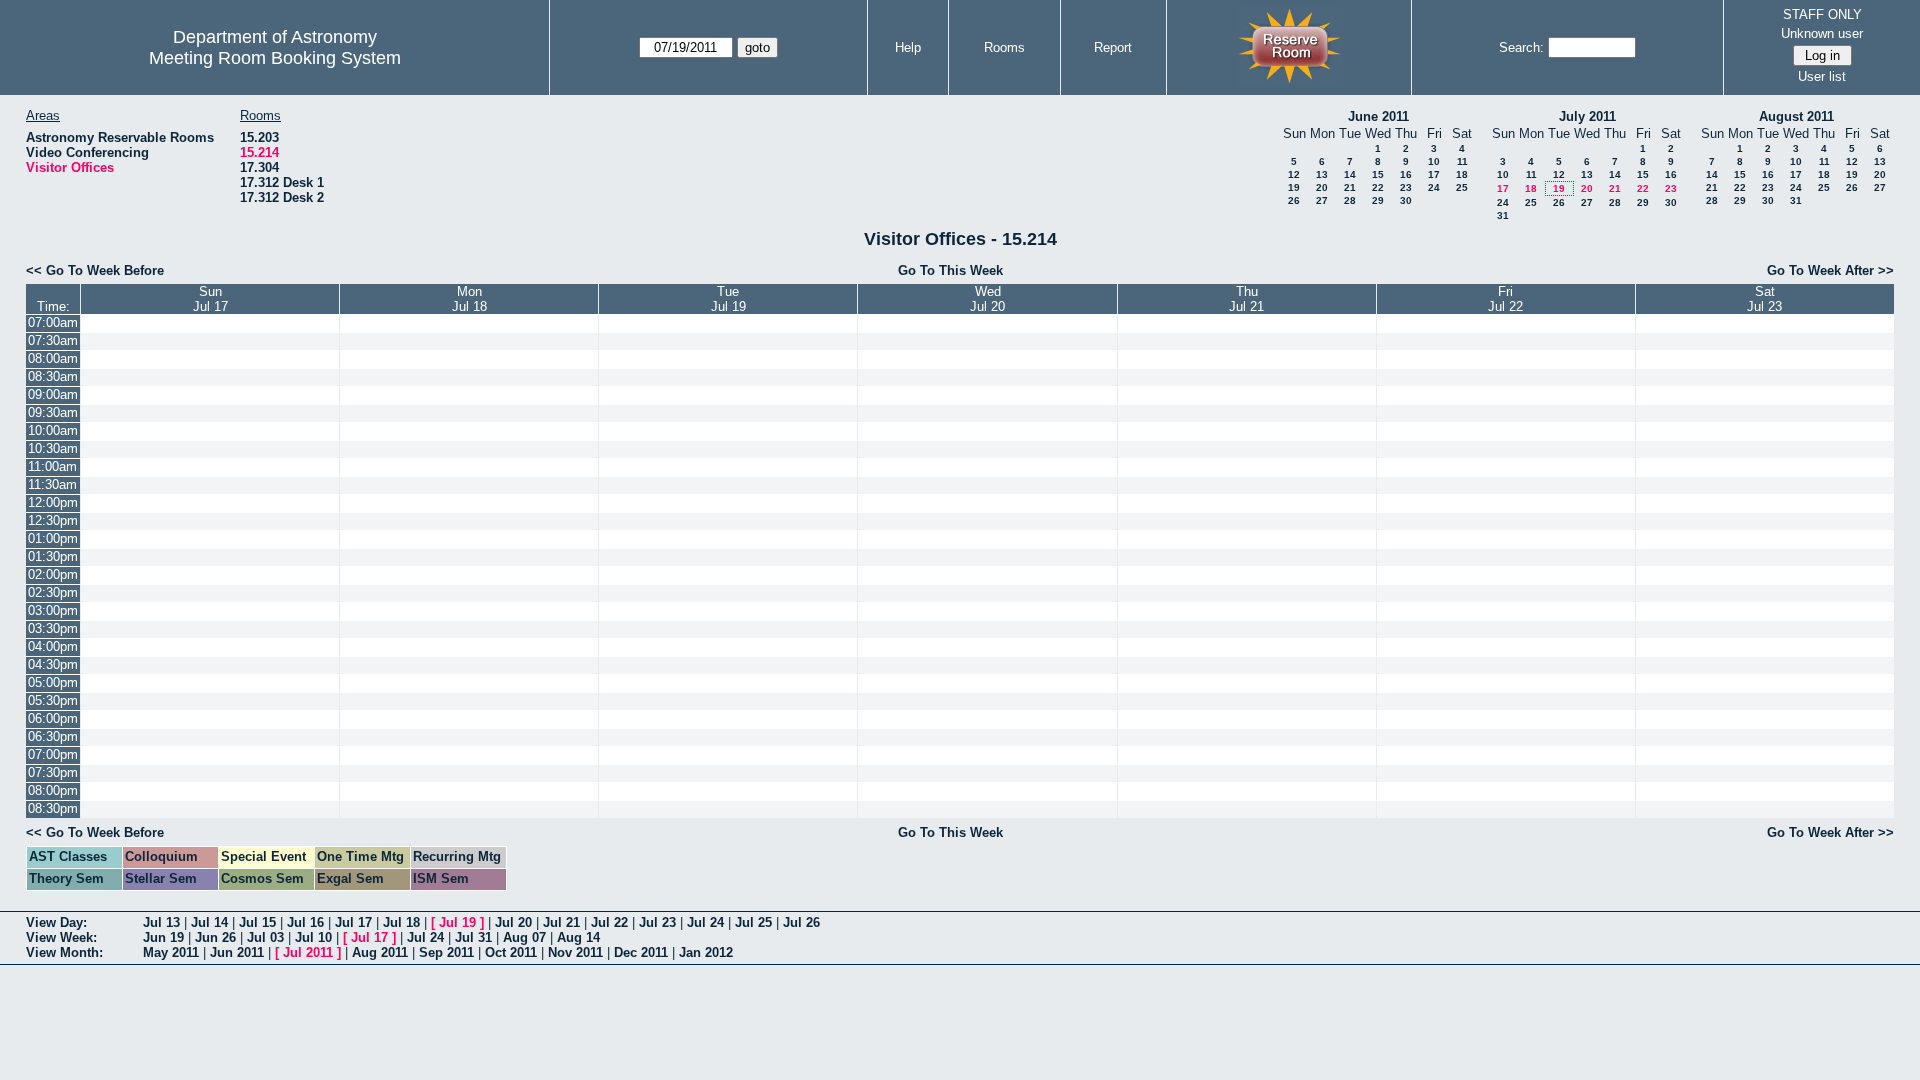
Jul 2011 (308, 952)
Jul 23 (657, 922)
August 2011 (1796, 116)
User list (1822, 76)
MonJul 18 (469, 299)
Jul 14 (209, 922)
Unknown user (1822, 33)
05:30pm (53, 700)
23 (1406, 187)
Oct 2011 (511, 952)
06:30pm (53, 736)
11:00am (52, 466)
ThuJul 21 (1246, 299)
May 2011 (171, 952)
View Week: (61, 937)
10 (1434, 161)
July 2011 (1587, 116)
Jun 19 (163, 937)
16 (1406, 174)
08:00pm (53, 790)
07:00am (53, 322)
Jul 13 (161, 922)
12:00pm (53, 502)
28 (1350, 200)
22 (1378, 187)
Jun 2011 (237, 952)
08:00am (53, 358)
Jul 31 (473, 937)
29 (1378, 200)
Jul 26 (801, 922)
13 (1322, 174)
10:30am (53, 448)
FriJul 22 (1505, 299)
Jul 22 (609, 922)
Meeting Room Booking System (275, 58)
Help (908, 47)
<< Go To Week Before (95, 270)
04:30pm (53, 664)
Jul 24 (705, 922)
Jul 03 (265, 937)
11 (1462, 161)
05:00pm (53, 682)
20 (1322, 187)
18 (1462, 174)
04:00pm (53, 646)
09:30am (53, 412)
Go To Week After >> (1830, 270)
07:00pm (53, 754)
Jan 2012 (706, 952)
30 (1406, 200)
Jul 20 (513, 922)
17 (1434, 174)
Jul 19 (457, 922)
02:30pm (53, 592)
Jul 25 (753, 922)
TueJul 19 (728, 299)
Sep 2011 (446, 952)
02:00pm (53, 574)
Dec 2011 (641, 952)
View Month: (64, 952)
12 (1294, 174)
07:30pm (53, 772)
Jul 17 (353, 922)
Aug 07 (524, 937)
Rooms (1004, 47)
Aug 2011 (380, 952)
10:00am (53, 430)
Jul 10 (313, 937)
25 (1462, 187)
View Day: (56, 922)
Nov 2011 (575, 952)
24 (1434, 187)
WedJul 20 (987, 299)
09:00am (53, 394)
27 (1322, 200)
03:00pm (53, 610)
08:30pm (53, 808)
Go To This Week (950, 270)
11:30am (52, 484)
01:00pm (53, 538)
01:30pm (53, 556)
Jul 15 (257, 922)
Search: (1521, 47)
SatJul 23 (1764, 299)
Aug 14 (578, 937)
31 (1503, 215)
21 (1350, 187)
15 (1378, 174)
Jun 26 (215, 937)
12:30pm (53, 520)
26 (1294, 200)
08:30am (53, 376)
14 (1350, 174)
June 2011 (1378, 116)
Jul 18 (401, 922)
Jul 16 (305, 922)
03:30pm (53, 628)
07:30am (53, 340)
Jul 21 (561, 922)
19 (1294, 187)
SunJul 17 (210, 299)
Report (1113, 47)
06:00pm (53, 718)
